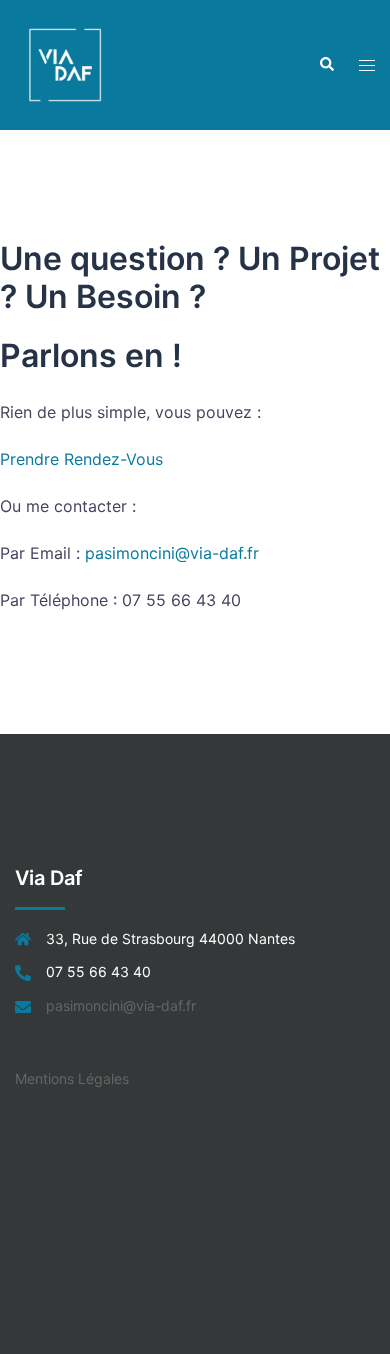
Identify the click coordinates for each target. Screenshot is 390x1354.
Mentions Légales (72, 1078)
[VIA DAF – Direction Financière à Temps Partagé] (65, 63)
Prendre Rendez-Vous (81, 459)
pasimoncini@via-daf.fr (172, 553)
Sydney (195, 1319)
